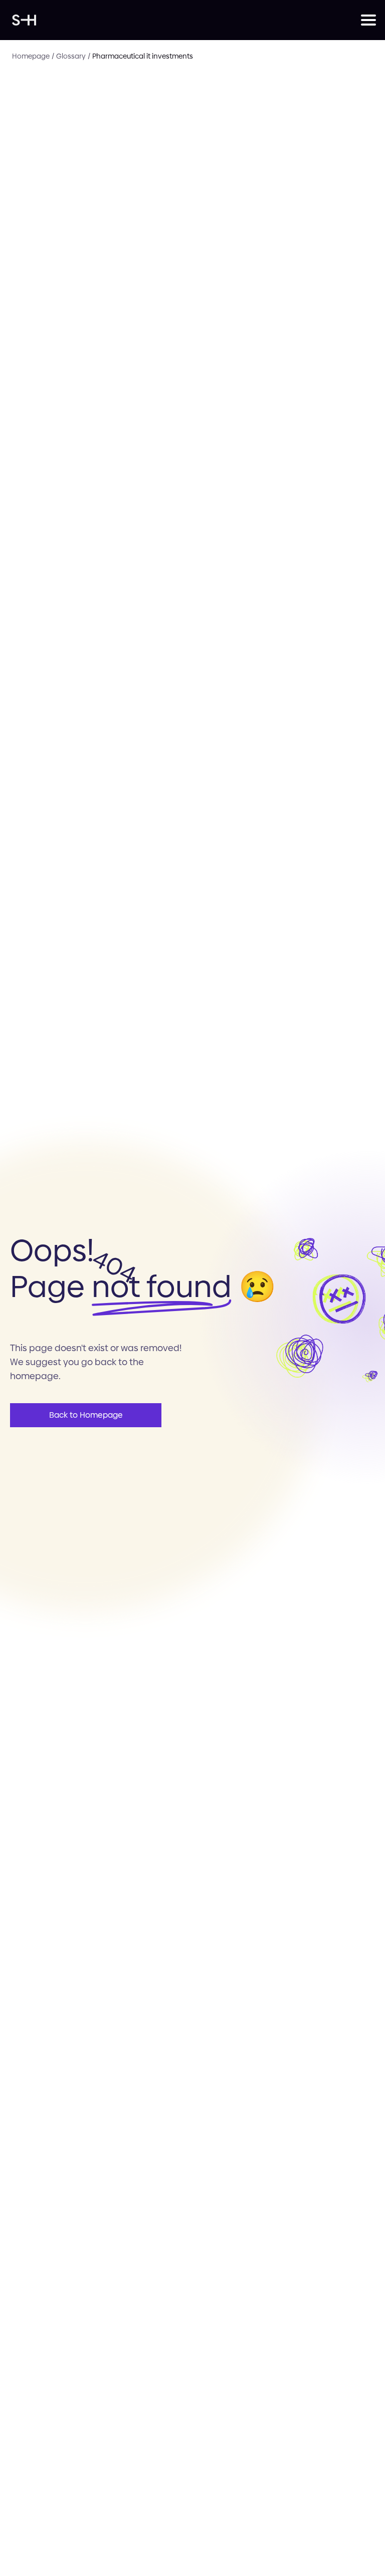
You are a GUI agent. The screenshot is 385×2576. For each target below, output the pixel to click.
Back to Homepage (86, 1415)
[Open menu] (367, 20)
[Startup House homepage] (186, 20)
